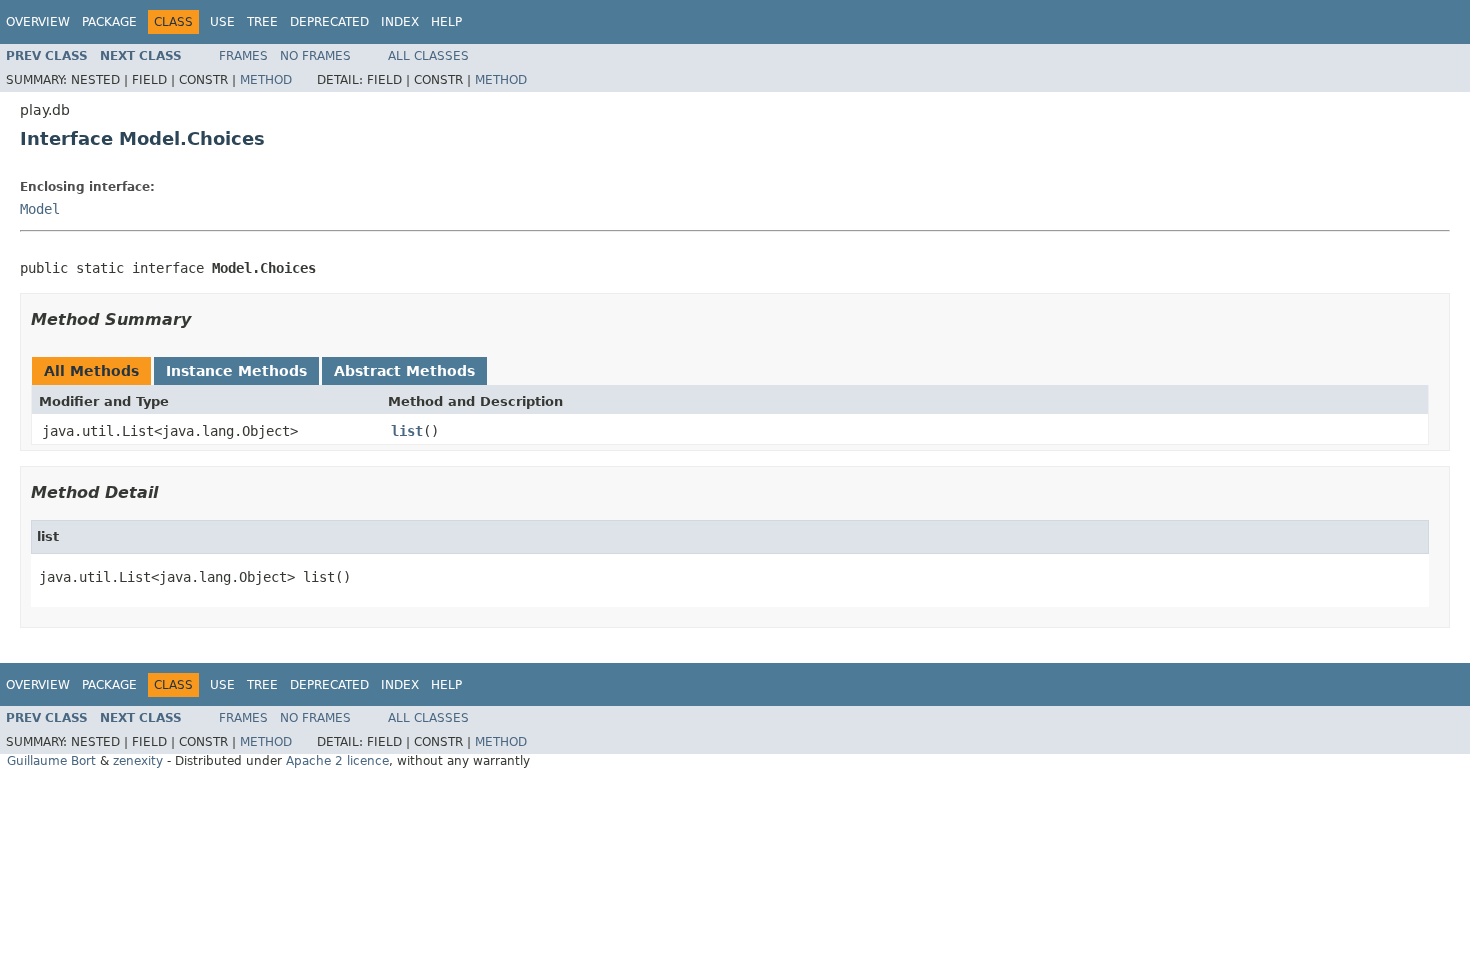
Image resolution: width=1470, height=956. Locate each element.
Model (40, 209)
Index (400, 22)
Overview (38, 22)
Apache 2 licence (337, 761)
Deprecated (329, 22)
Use (222, 22)
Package (109, 22)
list (407, 431)
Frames (243, 56)
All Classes (428, 56)
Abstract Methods (404, 371)
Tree (262, 22)
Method (266, 80)
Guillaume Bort (51, 761)
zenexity (138, 761)
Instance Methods (236, 371)
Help (446, 22)
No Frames (315, 56)
